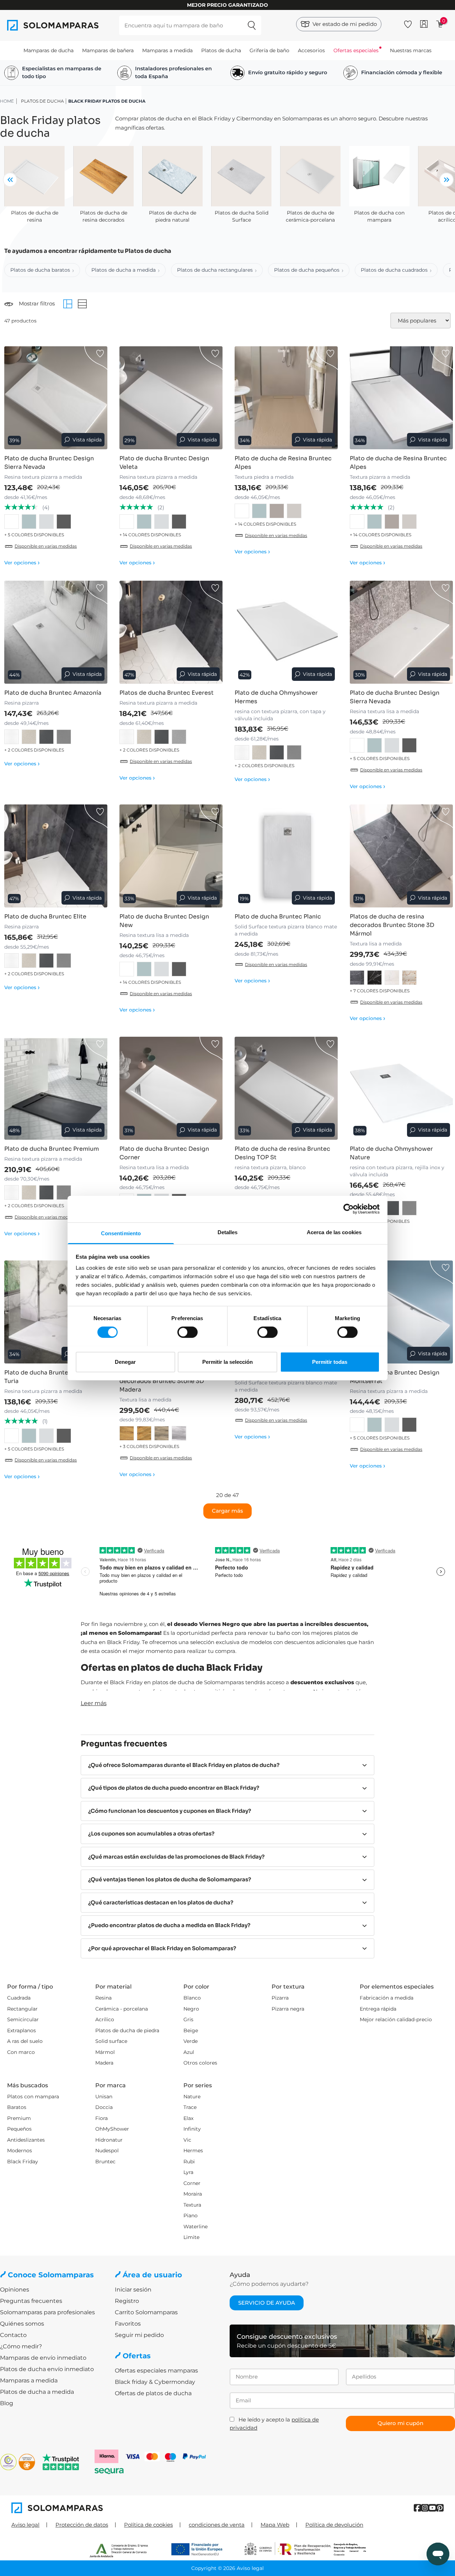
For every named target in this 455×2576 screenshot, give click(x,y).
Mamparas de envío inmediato (43, 2358)
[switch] (188, 1332)
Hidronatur (109, 2140)
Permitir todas (330, 1362)
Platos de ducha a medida (124, 270)
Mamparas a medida (167, 50)
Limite (191, 2237)
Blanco (192, 1998)
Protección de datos (82, 2525)
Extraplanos (22, 2030)
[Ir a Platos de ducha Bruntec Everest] (171, 632)
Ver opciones (22, 563)
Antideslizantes (26, 2140)
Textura (192, 2205)
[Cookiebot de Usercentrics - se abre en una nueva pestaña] (349, 1209)
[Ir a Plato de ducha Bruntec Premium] (56, 1088)
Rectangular (22, 2009)
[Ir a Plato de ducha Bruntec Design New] (171, 856)
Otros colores (200, 2063)
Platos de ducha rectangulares (215, 270)
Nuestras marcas (411, 50)
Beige (191, 2030)
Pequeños (19, 2129)
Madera (104, 2063)
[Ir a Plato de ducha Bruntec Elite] (56, 856)
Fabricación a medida (387, 1998)
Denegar (125, 1362)
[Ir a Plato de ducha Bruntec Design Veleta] (171, 398)
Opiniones (15, 2290)
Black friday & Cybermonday (155, 2382)
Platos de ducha (221, 50)
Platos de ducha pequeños (307, 270)
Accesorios (311, 50)
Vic (187, 2140)
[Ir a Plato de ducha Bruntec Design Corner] (171, 1088)
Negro (191, 2009)
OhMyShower (112, 2129)
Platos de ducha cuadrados (394, 270)
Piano (191, 2216)
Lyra (188, 2172)
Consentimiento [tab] (121, 1233)
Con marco (21, 2052)
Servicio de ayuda (267, 2303)
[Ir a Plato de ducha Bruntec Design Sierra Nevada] (56, 398)
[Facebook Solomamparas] (417, 2508)
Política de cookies (148, 2525)
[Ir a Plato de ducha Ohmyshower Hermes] (286, 632)
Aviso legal (25, 2525)
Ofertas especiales (356, 50)
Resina (103, 1998)
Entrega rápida (378, 2009)
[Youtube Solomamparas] (432, 2508)
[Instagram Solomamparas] (425, 2508)
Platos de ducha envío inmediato (47, 2369)
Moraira (193, 2194)
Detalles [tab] (228, 1232)
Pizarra (280, 1998)
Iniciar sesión (133, 2290)
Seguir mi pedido (139, 2335)
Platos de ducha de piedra (127, 2030)
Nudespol (107, 2151)
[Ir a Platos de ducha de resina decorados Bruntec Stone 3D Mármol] (401, 856)
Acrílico (105, 2019)
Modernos (20, 2151)
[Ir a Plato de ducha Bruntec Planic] (286, 856)
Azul (189, 2052)
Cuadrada (19, 1998)
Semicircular (23, 2019)
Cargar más (227, 1511)
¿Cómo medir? (21, 2346)
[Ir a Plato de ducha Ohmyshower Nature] (401, 1088)
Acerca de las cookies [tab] (334, 1232)
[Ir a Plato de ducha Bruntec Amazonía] (56, 632)
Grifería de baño (269, 50)
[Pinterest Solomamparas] (440, 2508)
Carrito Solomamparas (146, 2312)
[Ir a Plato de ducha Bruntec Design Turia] (56, 1312)
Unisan (104, 2097)
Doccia (104, 2107)
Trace (190, 2107)
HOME (7, 101)
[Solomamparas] (119, 2508)
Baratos (17, 2107)
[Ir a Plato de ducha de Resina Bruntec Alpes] (286, 398)
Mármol (105, 2052)
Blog (7, 2403)
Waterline (196, 2227)
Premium (19, 2118)
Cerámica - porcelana (122, 2009)
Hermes (193, 2151)
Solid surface (111, 2041)
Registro (127, 2301)
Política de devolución (334, 2525)
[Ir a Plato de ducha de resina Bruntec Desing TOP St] (286, 1088)
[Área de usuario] (424, 24)
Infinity (192, 2129)
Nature (192, 2097)
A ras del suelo (25, 2041)
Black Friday (23, 2162)
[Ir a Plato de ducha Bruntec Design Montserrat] (401, 1312)
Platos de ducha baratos (40, 270)
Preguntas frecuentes (31, 2301)
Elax (188, 2118)
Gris (188, 2019)
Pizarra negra (288, 2009)
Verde (191, 2041)
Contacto (13, 2335)
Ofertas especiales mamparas (156, 2371)
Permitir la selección (227, 1362)
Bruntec (105, 2162)
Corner (192, 2183)
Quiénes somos (22, 2324)
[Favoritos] (408, 23)
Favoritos (128, 2324)
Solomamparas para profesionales (47, 2312)
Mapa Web (275, 2525)
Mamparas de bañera (108, 50)
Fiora (101, 2118)
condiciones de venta (217, 2525)
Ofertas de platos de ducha (153, 2393)
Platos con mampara (33, 2097)
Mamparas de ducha (49, 50)
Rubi (189, 2162)
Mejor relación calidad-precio (396, 2019)
